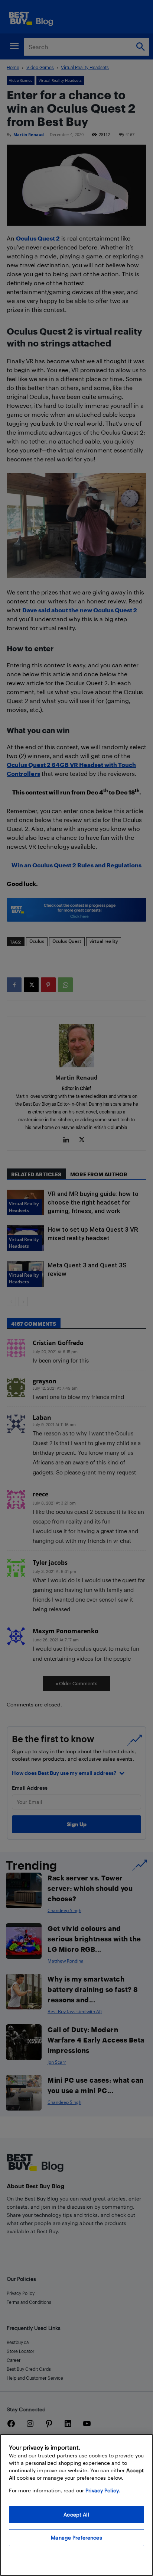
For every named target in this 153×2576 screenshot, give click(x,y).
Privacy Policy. (103, 2490)
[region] (76, 2505)
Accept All (76, 2514)
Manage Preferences (76, 2538)
